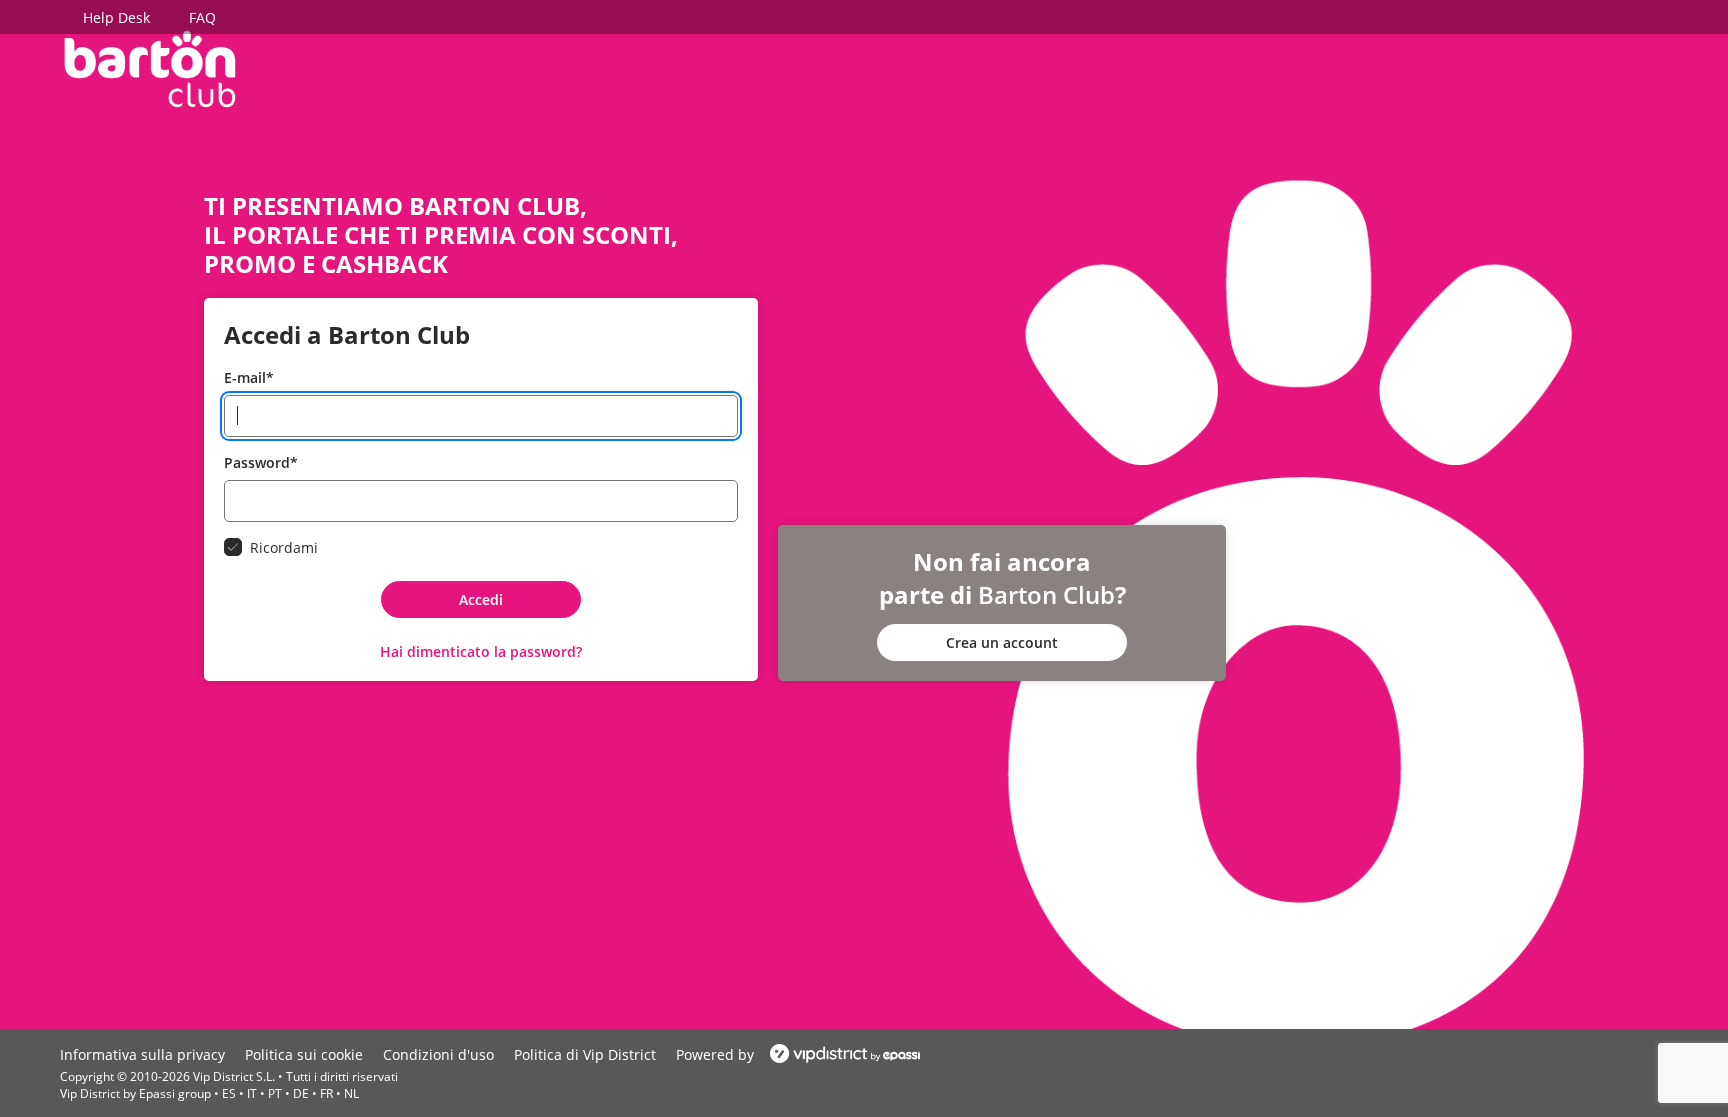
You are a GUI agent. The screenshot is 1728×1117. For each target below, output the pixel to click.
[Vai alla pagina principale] (150, 67)
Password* (261, 462)
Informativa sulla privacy (142, 1054)
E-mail (249, 377)
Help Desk (116, 17)
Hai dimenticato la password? (481, 651)
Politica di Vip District (585, 1054)
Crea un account (1002, 642)
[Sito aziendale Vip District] (839, 1054)
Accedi (481, 599)
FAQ (202, 17)
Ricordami (284, 547)
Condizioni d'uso (438, 1054)
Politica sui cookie (304, 1054)
